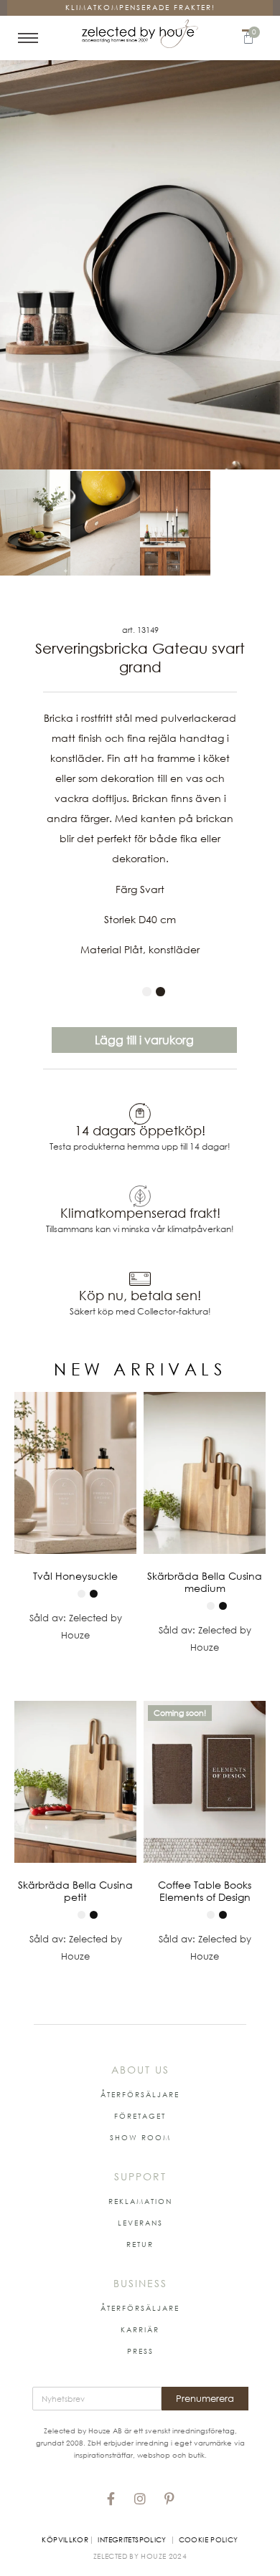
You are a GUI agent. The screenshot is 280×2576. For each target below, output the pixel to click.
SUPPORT (140, 2176)
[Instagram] (140, 2499)
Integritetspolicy (132, 2539)
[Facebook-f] (111, 2499)
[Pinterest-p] (169, 2499)
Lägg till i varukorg (144, 1040)
